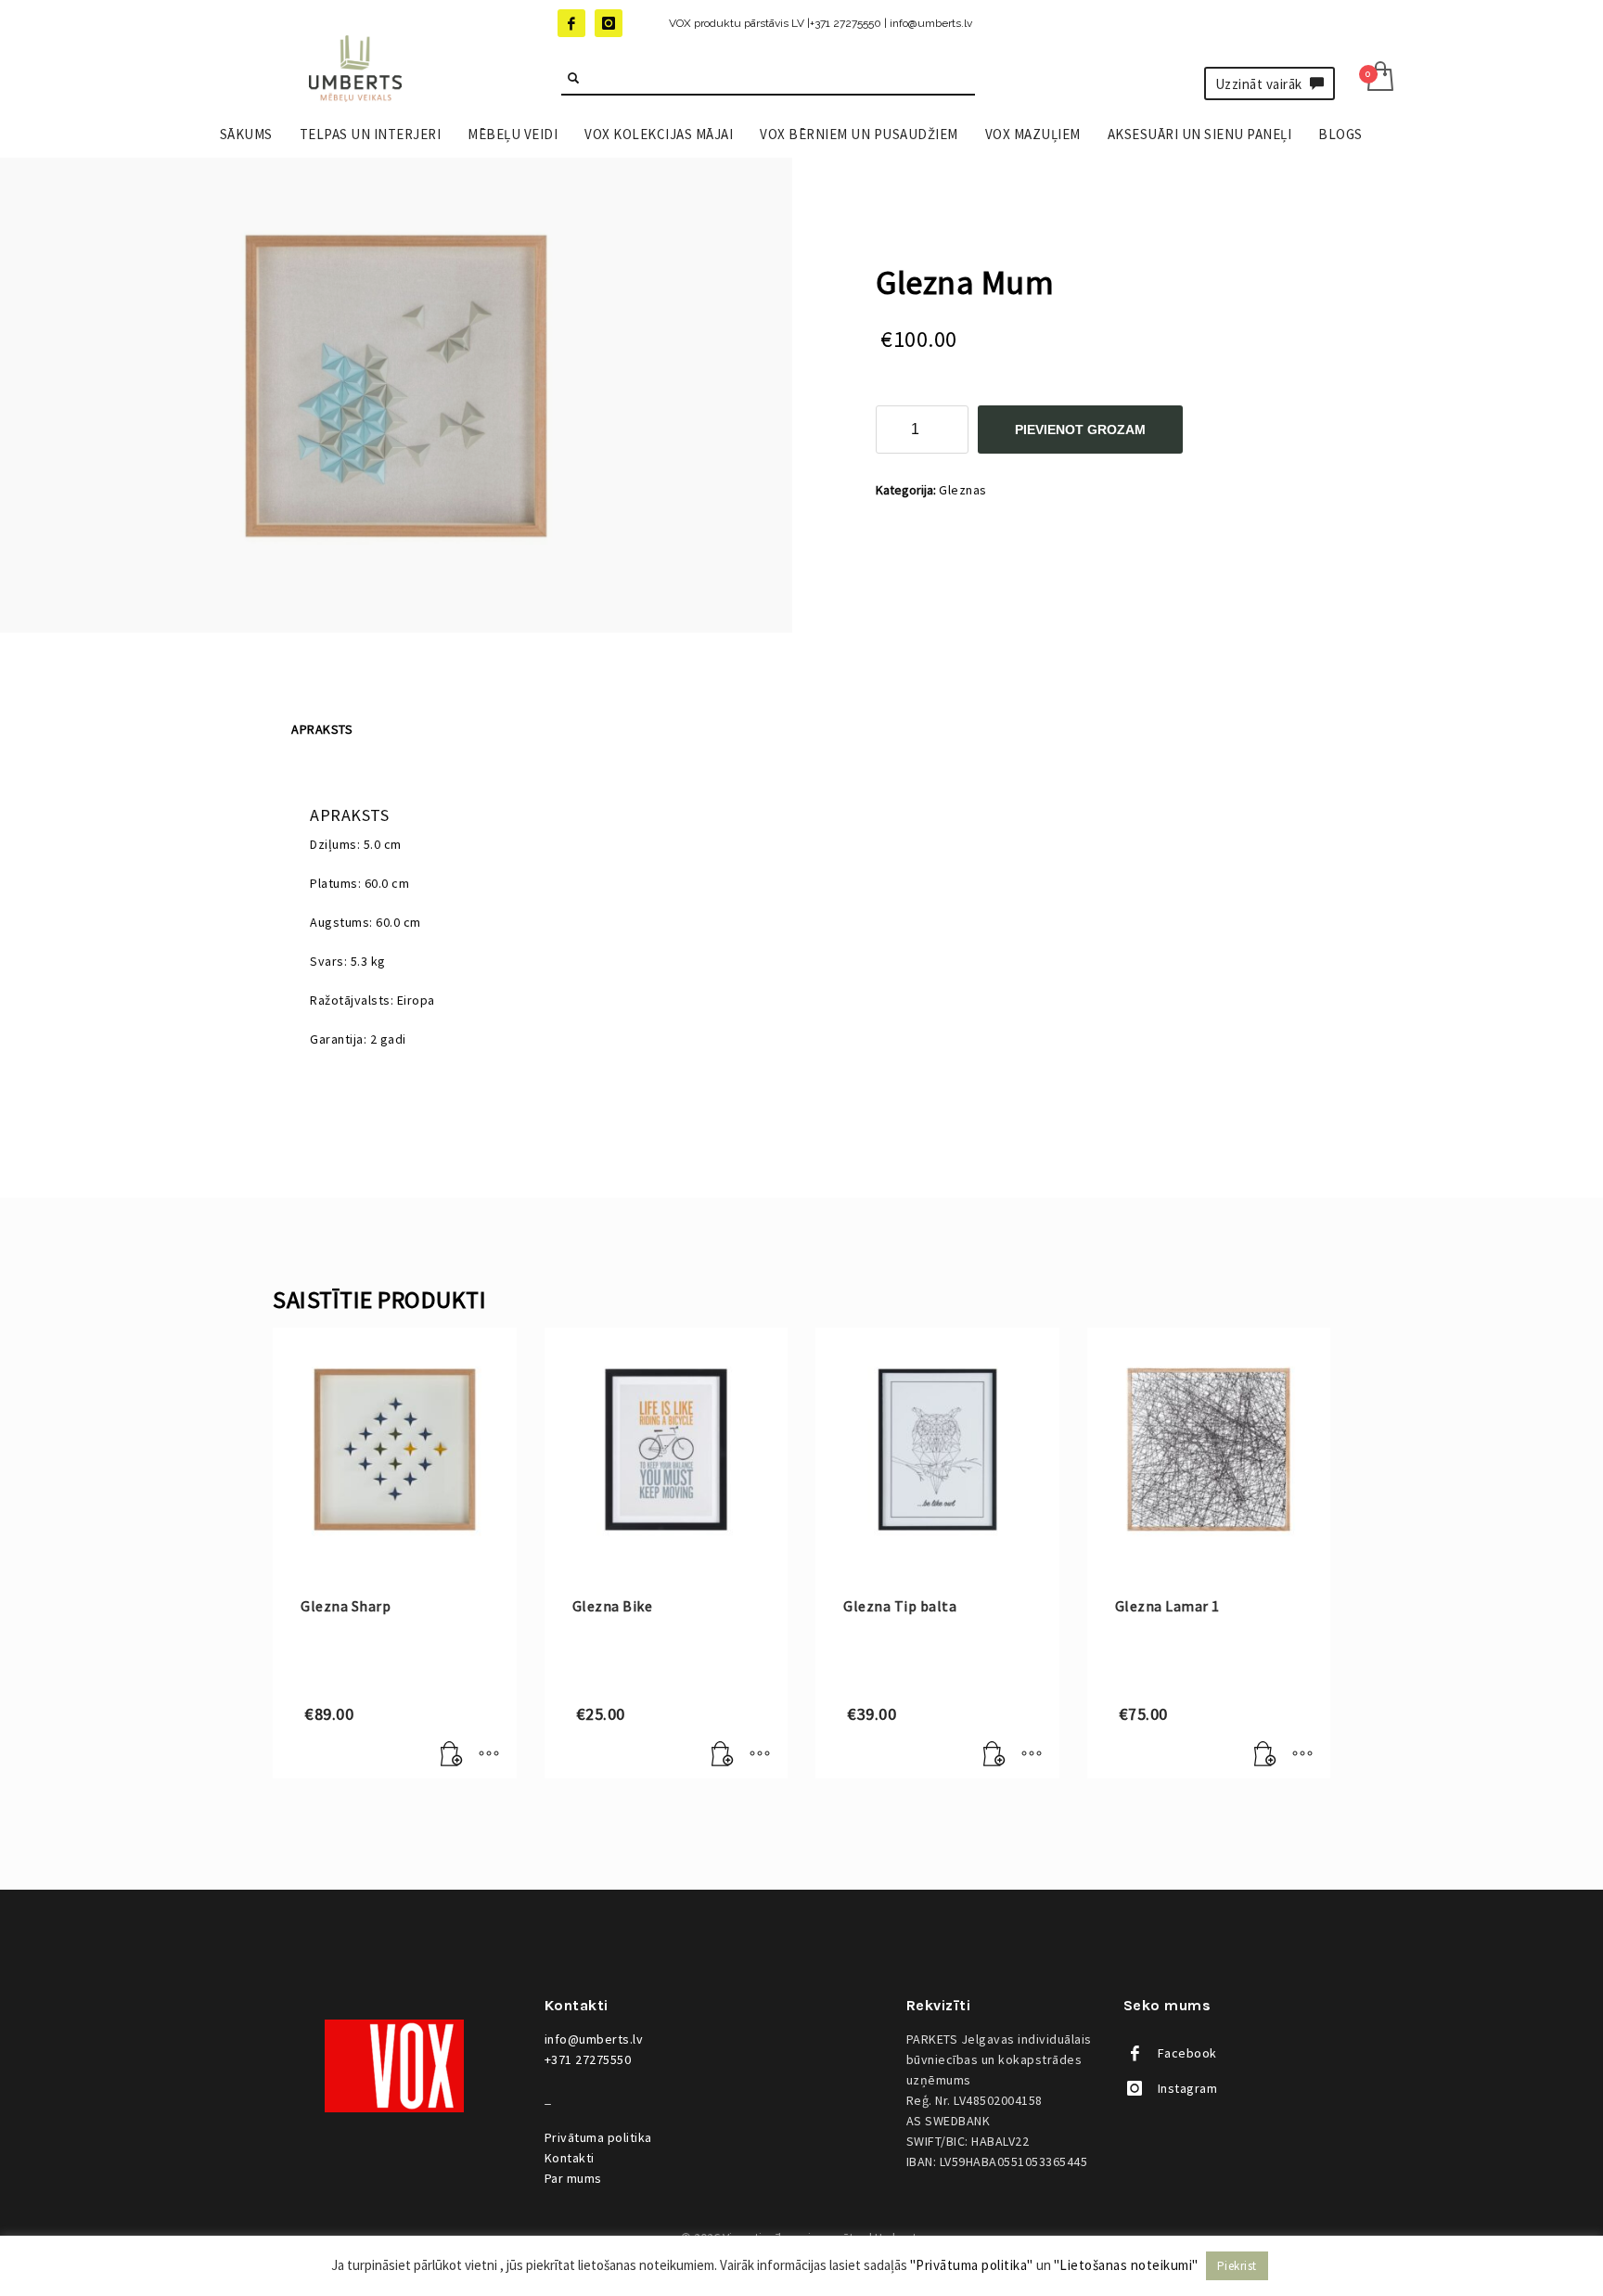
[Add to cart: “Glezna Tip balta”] (994, 1755)
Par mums (573, 2178)
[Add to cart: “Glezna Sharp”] (452, 1755)
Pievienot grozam (1080, 430)
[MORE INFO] (489, 1755)
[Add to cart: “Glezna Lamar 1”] (1265, 1755)
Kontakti (570, 2158)
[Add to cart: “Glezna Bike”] (723, 1755)
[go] (573, 78)
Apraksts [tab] (322, 729)
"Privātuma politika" (972, 2265)
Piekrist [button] (1237, 2266)
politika (598, 2137)
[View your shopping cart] (1379, 78)
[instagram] (609, 23)
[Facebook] (571, 23)
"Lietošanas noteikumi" (1126, 2265)
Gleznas (963, 490)
